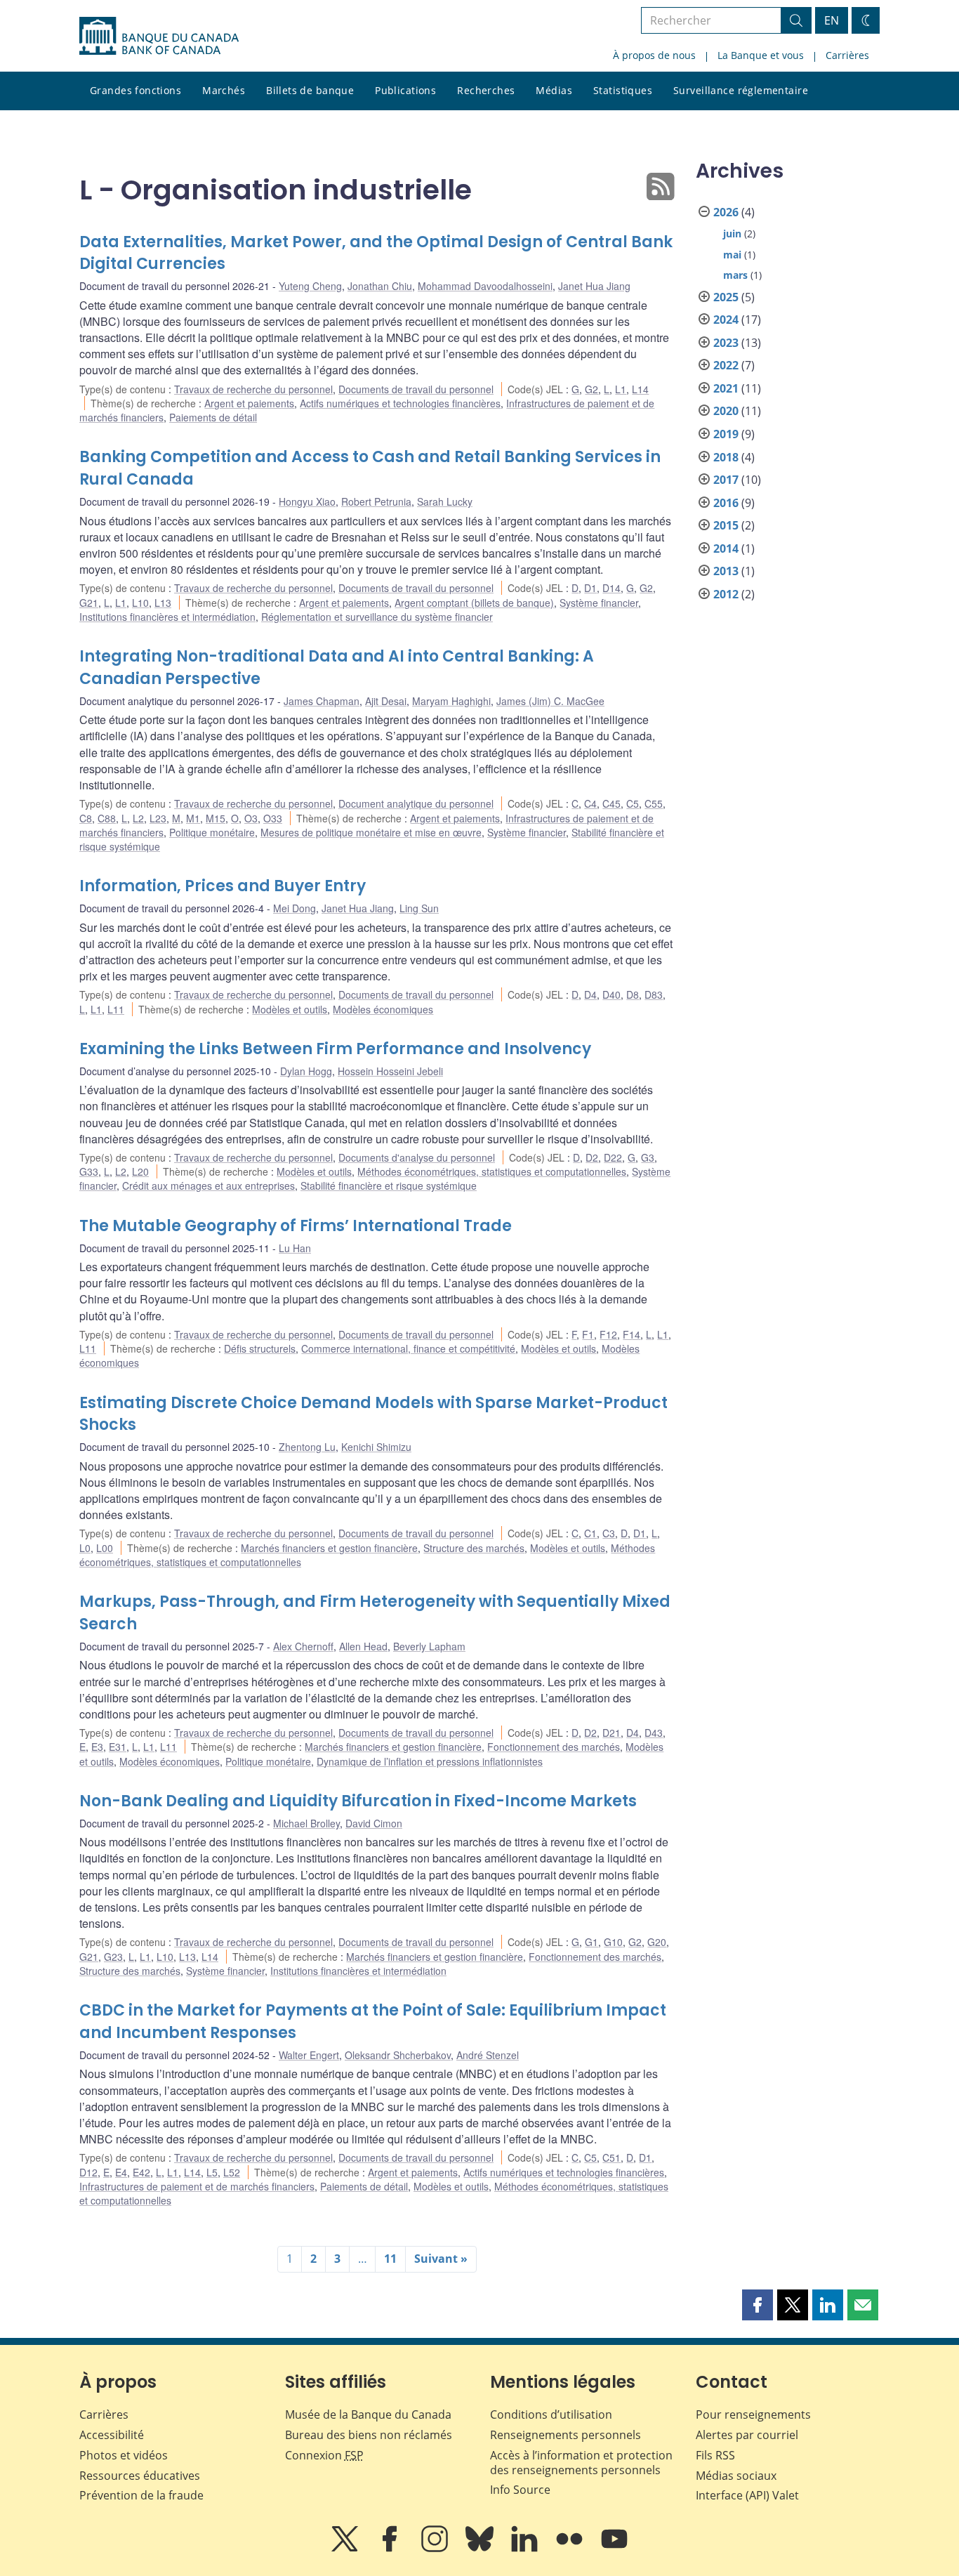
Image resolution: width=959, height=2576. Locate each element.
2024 (726, 320)
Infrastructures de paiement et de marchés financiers (197, 2186)
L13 (163, 603)
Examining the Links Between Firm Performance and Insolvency (335, 1049)
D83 (654, 994)
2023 (726, 343)
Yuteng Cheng (310, 286)
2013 (726, 571)
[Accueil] (159, 36)
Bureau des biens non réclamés (369, 2435)
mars (735, 275)
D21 (611, 1733)
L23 (158, 818)
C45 (611, 803)
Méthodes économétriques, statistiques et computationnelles (492, 1171)
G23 (113, 1957)
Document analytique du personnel (416, 803)
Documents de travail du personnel (416, 389)
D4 (590, 994)
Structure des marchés (474, 1548)
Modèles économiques (383, 1009)
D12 (88, 2172)
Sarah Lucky (445, 501)
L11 (116, 1009)
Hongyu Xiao (307, 501)
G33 (89, 1171)
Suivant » (441, 2259)
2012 (726, 594)
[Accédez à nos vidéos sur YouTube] (614, 2549)
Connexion (324, 2455)
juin (732, 234)
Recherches (486, 90)
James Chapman (322, 701)
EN (832, 20)
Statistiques (623, 90)
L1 (621, 389)
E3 (97, 1747)
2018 (726, 457)
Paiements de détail (213, 417)
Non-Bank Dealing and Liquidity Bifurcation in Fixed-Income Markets (358, 1801)
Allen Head (363, 1646)
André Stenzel (488, 2055)
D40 (611, 994)
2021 (726, 388)
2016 (726, 503)
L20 (140, 1171)
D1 (590, 588)
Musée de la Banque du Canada (368, 2414)
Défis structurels (260, 1348)
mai (732, 255)
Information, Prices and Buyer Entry (223, 886)
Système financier (599, 603)
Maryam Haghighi (451, 701)
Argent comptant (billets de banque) (474, 603)
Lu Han (295, 1248)
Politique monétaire (212, 832)
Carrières (847, 55)
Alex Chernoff (303, 1646)
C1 (590, 1533)
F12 (608, 1334)
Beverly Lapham (429, 1646)
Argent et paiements (249, 403)
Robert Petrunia (376, 501)
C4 (590, 803)
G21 (89, 603)
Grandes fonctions (135, 90)
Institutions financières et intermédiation (167, 617)
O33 (273, 818)
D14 (611, 588)
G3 (648, 1157)
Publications (405, 90)
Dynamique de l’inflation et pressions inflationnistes (430, 1761)
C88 (107, 818)
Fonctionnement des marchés (554, 1747)
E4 (121, 2172)
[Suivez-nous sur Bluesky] (481, 2549)
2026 (726, 212)
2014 (726, 548)
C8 (86, 818)
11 (390, 2259)
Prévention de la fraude (141, 2495)
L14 (640, 389)
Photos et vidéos (124, 2455)
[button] (758, 2305)
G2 (591, 389)
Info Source (520, 2490)
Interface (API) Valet (747, 2495)
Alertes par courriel (747, 2435)
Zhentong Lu (307, 1447)
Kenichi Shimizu (376, 1447)
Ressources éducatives (140, 2476)
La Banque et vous (761, 55)
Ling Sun (419, 908)
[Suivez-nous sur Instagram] (436, 2549)
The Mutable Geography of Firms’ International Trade (296, 1226)
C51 (611, 2157)
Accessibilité (112, 2435)
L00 (105, 1548)
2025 (726, 297)
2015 (726, 525)
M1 (193, 818)
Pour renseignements (753, 2414)
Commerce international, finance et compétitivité (408, 1348)
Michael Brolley (306, 1823)
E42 (141, 2172)
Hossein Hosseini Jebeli (390, 1071)
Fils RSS (715, 2455)
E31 (118, 1747)
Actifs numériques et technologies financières (400, 403)
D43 (654, 1733)
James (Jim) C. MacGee (550, 701)
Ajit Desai (386, 701)
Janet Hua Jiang (594, 286)
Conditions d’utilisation (551, 2414)
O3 (251, 818)
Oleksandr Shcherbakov (398, 2055)
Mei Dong (295, 908)
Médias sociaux (736, 2476)
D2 (592, 1157)
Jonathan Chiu (380, 286)
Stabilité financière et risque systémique (389, 1185)
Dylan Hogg (306, 1071)
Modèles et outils (290, 1009)
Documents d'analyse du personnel (417, 1157)
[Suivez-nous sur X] (346, 2549)
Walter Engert (309, 2055)
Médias (554, 90)
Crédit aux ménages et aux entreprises (209, 1185)
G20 (657, 1942)
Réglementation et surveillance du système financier (377, 617)
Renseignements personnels (566, 2435)
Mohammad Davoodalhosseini (485, 286)
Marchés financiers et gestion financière (329, 1548)
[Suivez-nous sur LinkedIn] (526, 2549)
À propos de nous (654, 55)
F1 (588, 1334)
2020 (726, 411)
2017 (726, 480)
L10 (140, 603)
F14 (631, 1334)
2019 (726, 434)
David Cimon (374, 1823)
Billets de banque (310, 90)
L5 (212, 2172)
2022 (726, 365)
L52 (232, 2172)
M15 (216, 818)
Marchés (224, 90)
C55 (654, 803)
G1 (591, 1942)
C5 (633, 803)
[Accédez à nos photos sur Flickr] (571, 2549)
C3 (609, 1533)
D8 (633, 994)
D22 (613, 1157)
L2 (138, 818)
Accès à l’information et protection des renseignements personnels (581, 2463)
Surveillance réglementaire (741, 90)
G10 (613, 1942)
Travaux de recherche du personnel (253, 389)
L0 (85, 1548)
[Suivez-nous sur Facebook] (391, 2549)
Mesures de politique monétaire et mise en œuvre (371, 832)
